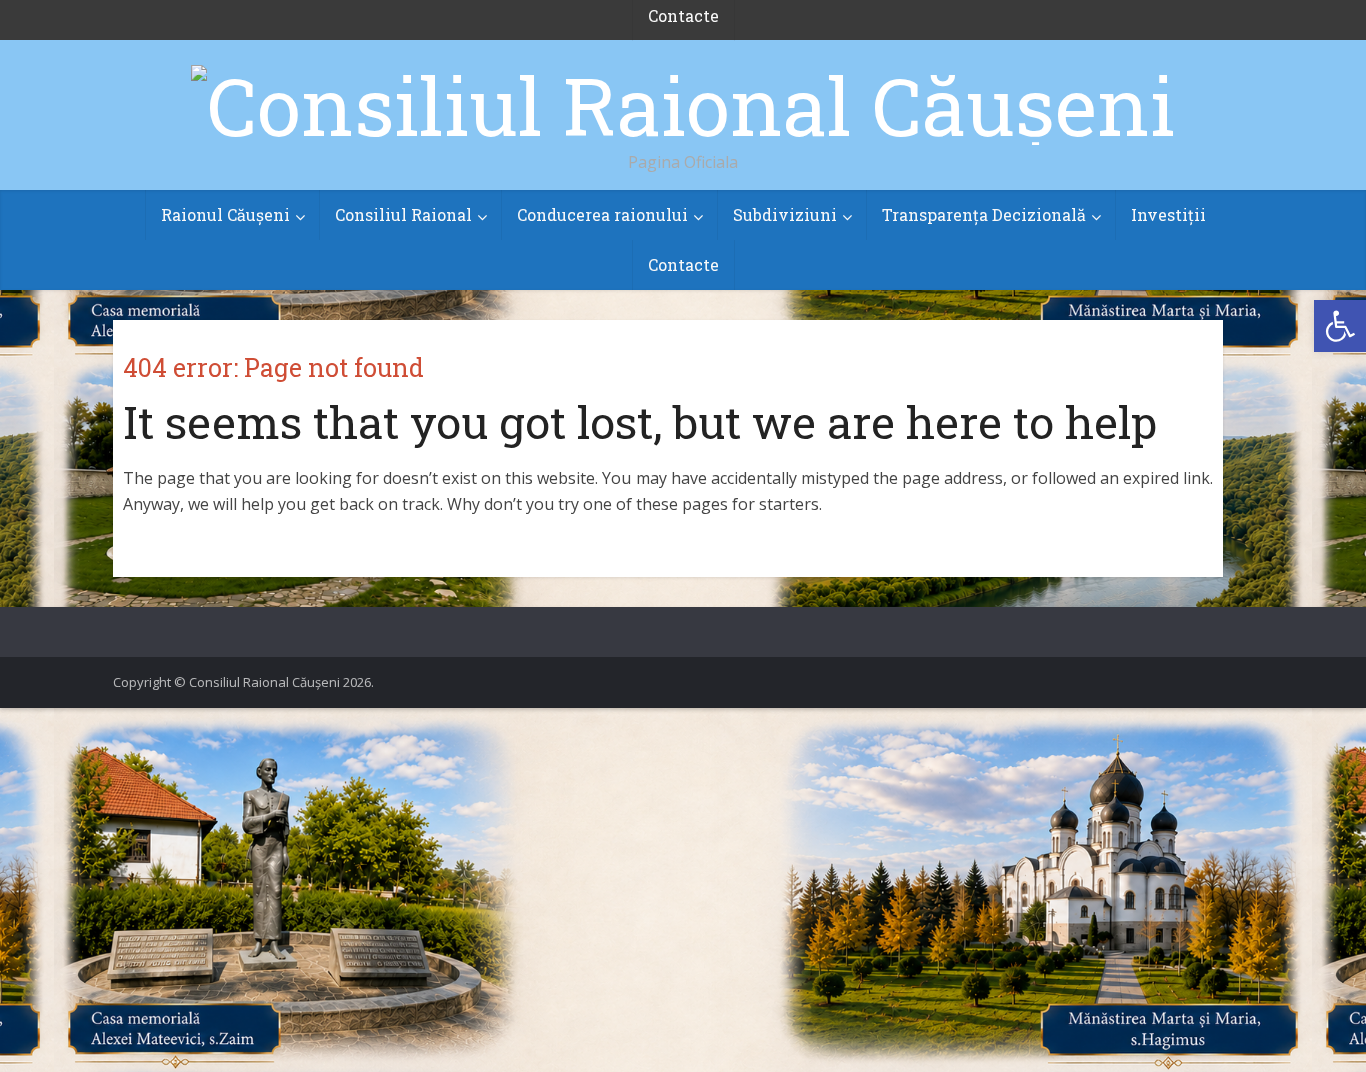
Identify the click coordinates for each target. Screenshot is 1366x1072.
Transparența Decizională (984, 214)
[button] (1340, 326)
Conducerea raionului (602, 214)
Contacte (683, 264)
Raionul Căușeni (225, 214)
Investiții (1168, 214)
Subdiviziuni (785, 214)
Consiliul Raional (403, 214)
